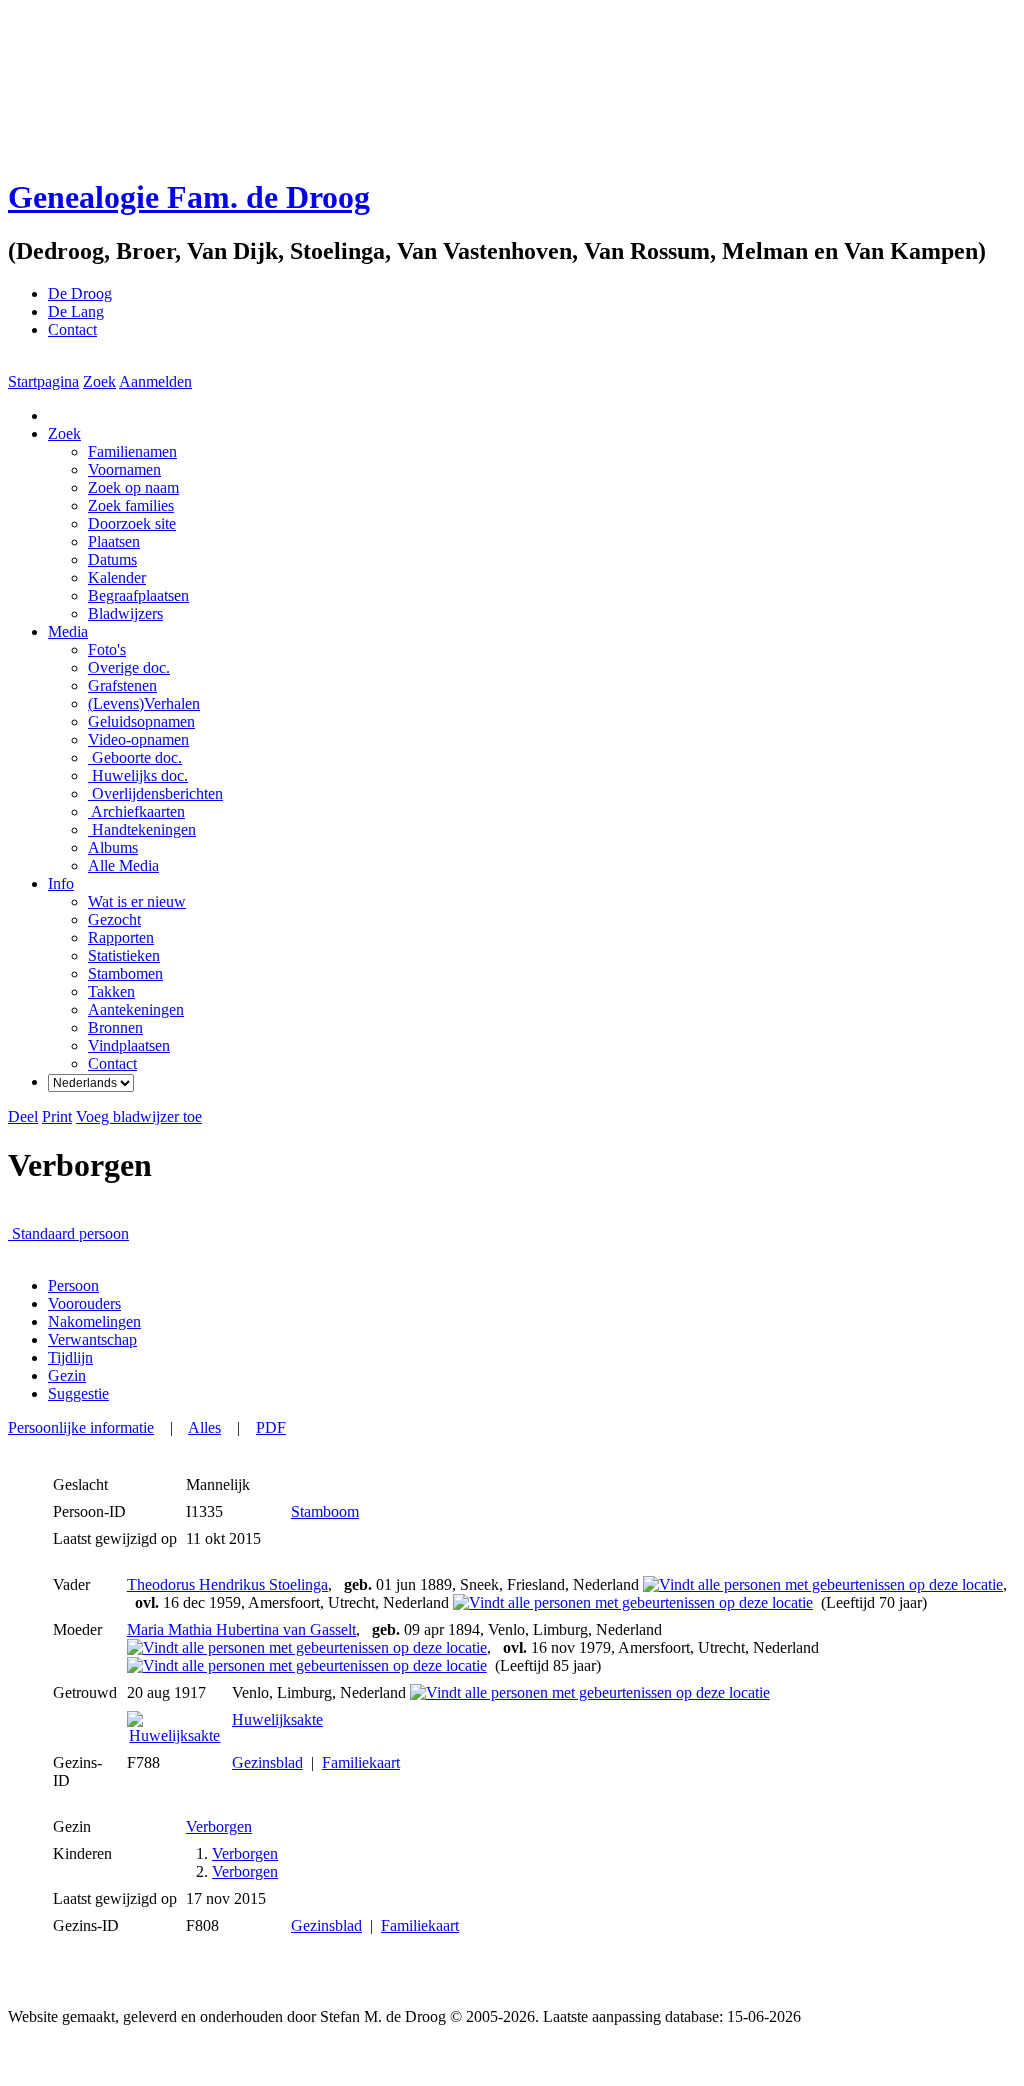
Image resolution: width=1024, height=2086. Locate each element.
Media (68, 631)
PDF (271, 1427)
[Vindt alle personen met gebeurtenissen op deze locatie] (823, 1584)
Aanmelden (155, 381)
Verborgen (219, 1826)
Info (61, 883)
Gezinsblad (267, 1762)
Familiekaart (361, 1762)
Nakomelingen (94, 1321)
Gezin (67, 1375)
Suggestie (78, 1393)
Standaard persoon (70, 1233)
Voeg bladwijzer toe (139, 1116)
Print (57, 1116)
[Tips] (139, 1233)
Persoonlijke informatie (81, 1427)
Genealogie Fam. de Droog (189, 197)
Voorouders (84, 1303)
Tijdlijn (70, 1357)
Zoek (99, 381)
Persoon (73, 1285)
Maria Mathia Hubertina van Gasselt (241, 1629)
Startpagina (43, 381)
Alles (204, 1427)
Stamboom (325, 1511)
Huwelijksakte (277, 1719)
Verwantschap (92, 1339)
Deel (23, 1116)
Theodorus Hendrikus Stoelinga (227, 1584)
